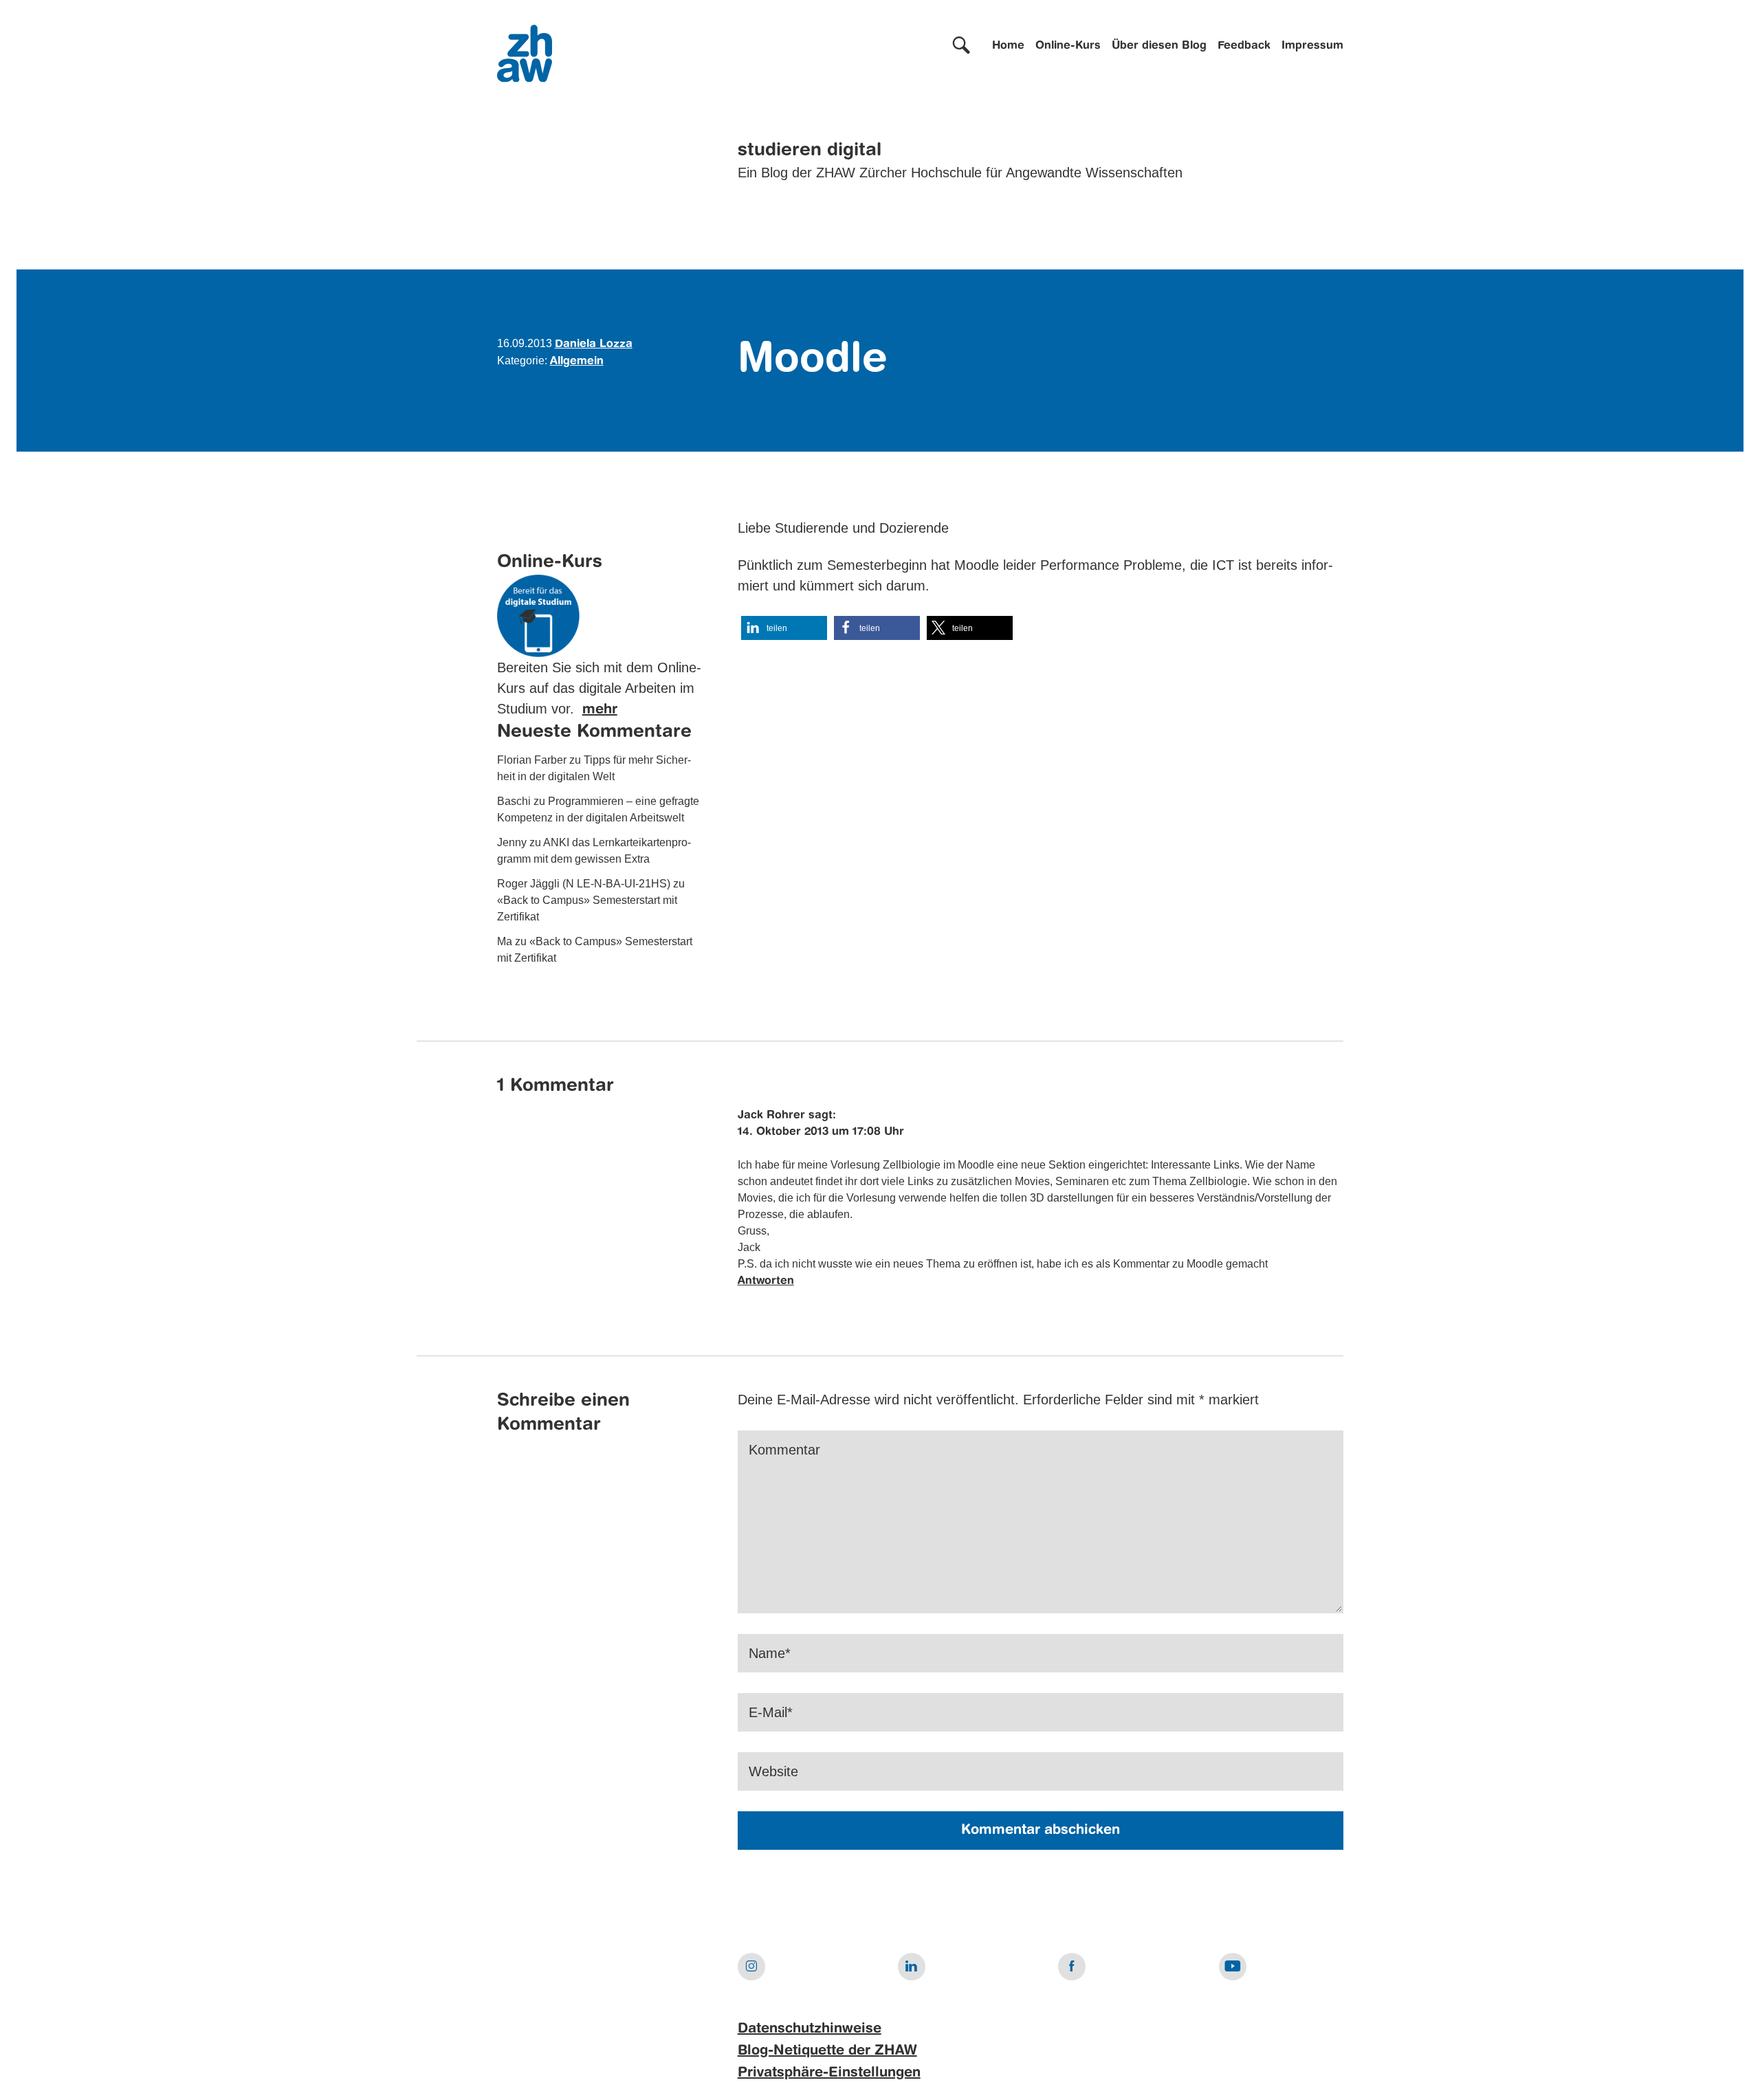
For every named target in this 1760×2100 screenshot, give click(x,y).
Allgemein (577, 362)
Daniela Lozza (594, 344)
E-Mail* (771, 1712)
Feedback (1244, 46)
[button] (784, 628)
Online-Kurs (1068, 46)
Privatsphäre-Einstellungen (829, 2073)
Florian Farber (532, 760)
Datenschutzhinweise (810, 2029)
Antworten (766, 1281)
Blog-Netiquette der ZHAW (827, 2051)
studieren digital (810, 151)
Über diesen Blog (1159, 46)
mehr (600, 710)
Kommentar (784, 1450)
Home (1008, 46)
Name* (770, 1653)
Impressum (1312, 46)
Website (773, 1771)
